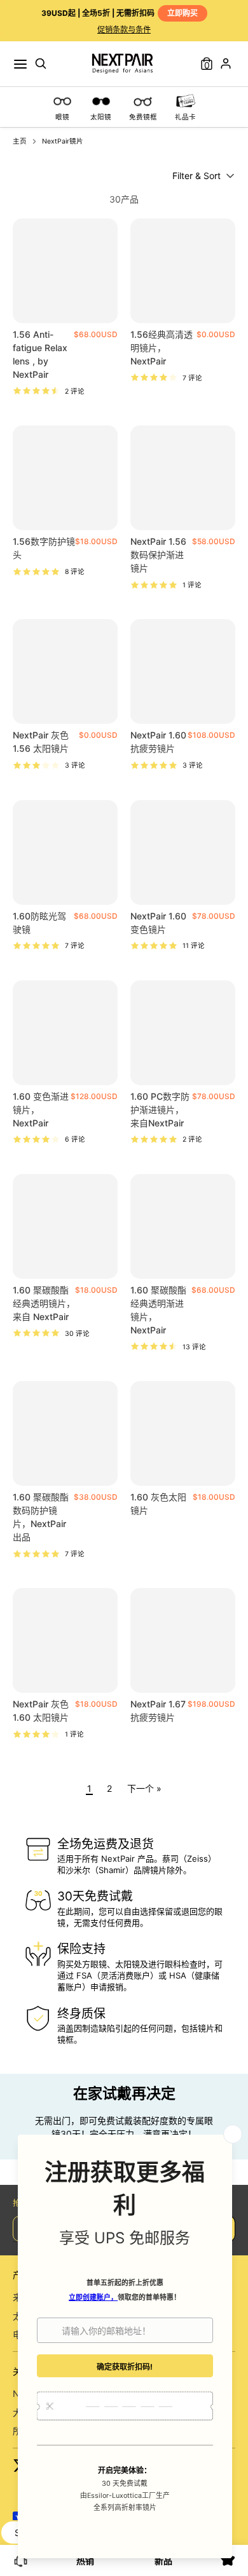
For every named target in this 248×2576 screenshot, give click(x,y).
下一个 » (144, 1788)
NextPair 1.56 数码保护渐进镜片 (158, 555)
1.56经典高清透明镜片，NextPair (162, 348)
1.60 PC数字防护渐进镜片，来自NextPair (160, 1110)
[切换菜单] (20, 64)
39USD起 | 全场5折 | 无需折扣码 (120, 13)
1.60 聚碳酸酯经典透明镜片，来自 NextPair (44, 1303)
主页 (20, 141)
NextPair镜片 (63, 141)
